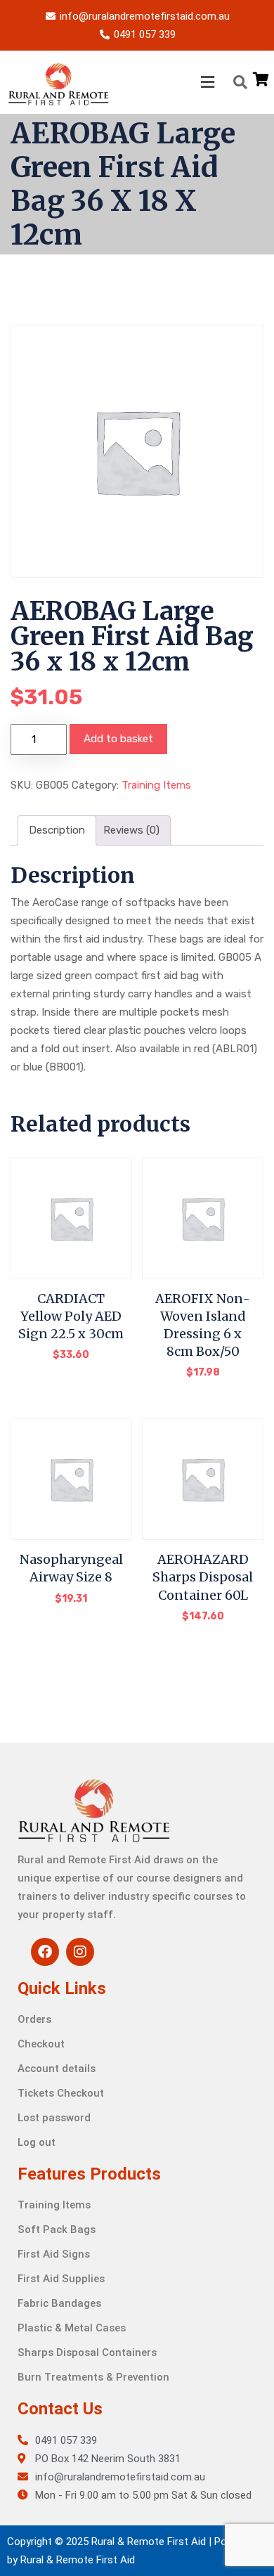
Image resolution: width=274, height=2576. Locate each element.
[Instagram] (80, 1952)
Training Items (156, 785)
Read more (203, 1382)
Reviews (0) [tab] (131, 830)
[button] (164, 82)
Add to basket (118, 739)
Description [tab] (57, 830)
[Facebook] (45, 1952)
